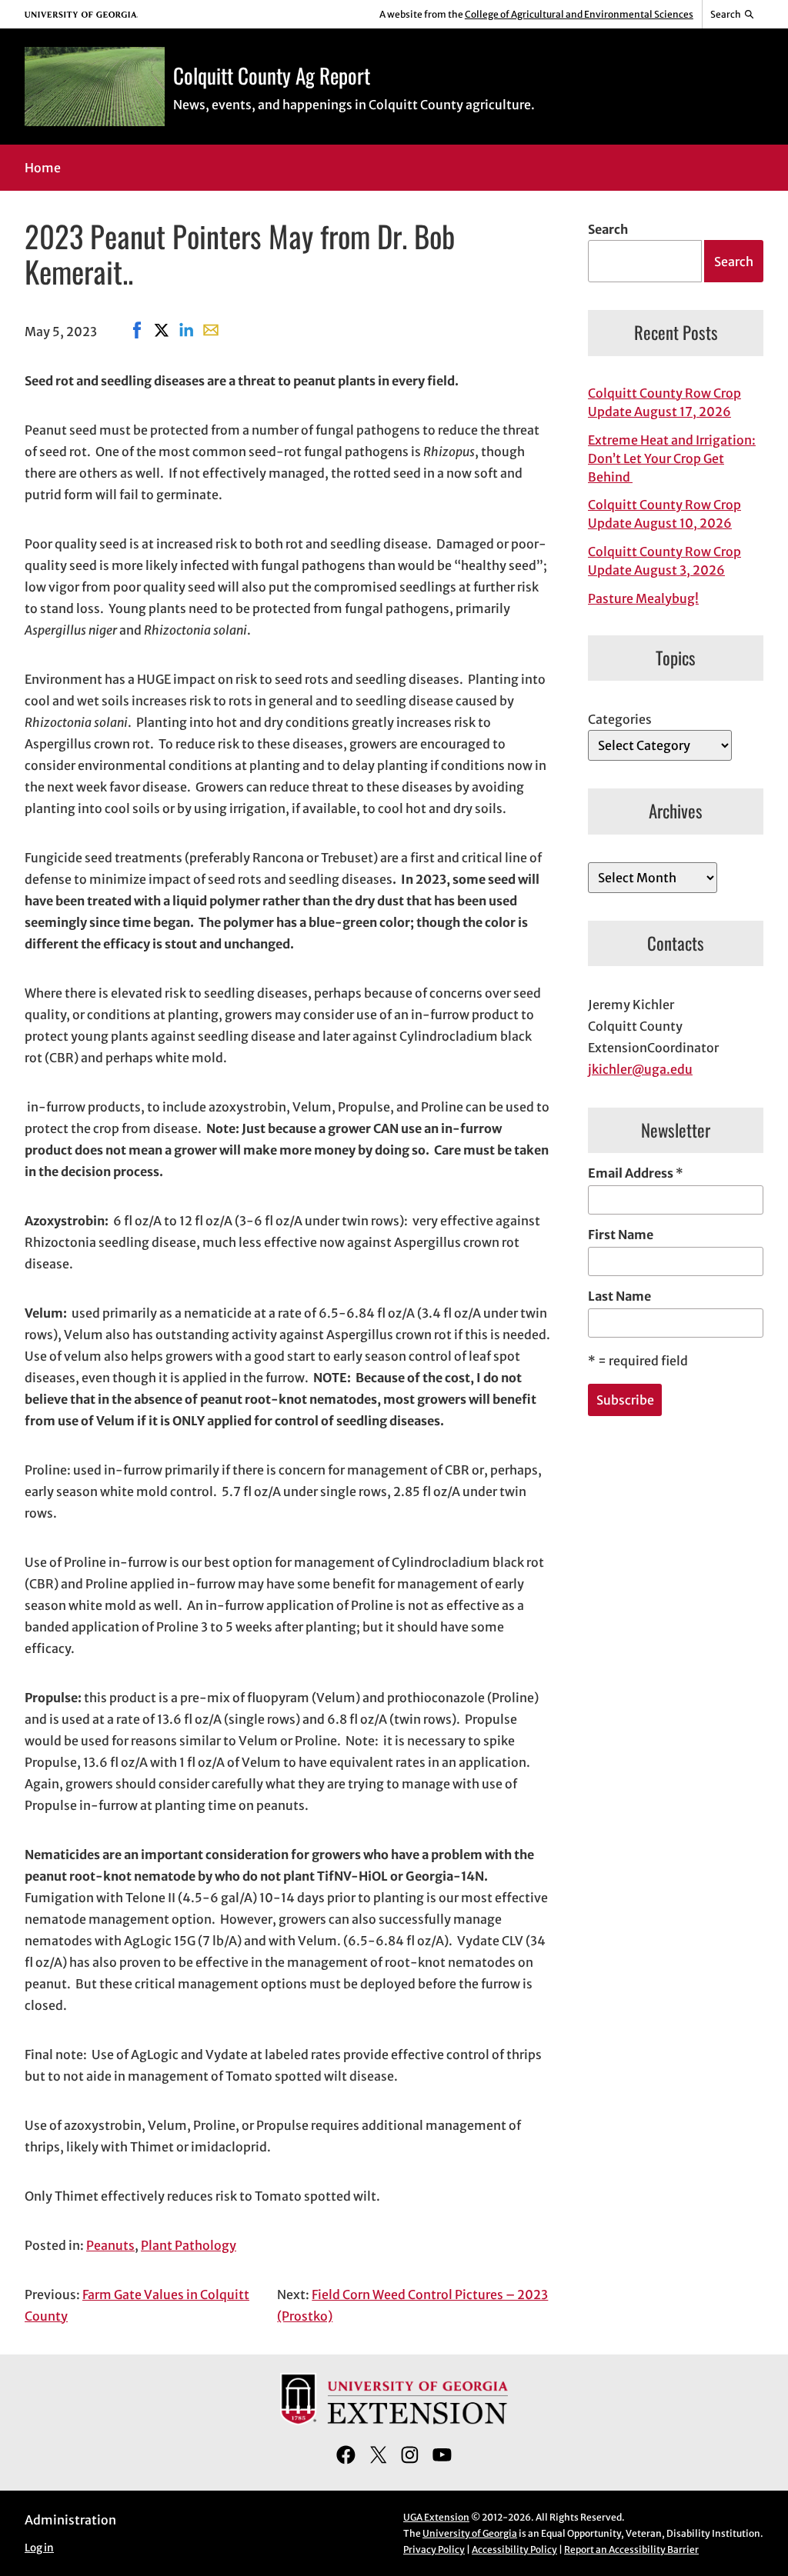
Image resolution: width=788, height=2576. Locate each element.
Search (608, 229)
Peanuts (110, 2245)
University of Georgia (470, 2533)
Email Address (636, 1173)
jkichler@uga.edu (640, 1069)
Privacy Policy (434, 2549)
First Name (621, 1235)
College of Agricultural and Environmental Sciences (579, 14)
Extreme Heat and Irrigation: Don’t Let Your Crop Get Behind (672, 458)
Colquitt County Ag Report (272, 75)
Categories (620, 719)
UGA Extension (436, 2517)
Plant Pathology (189, 2245)
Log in (39, 2548)
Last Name (619, 1296)
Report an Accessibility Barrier (631, 2549)
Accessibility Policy (514, 2549)
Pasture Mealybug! (643, 598)
